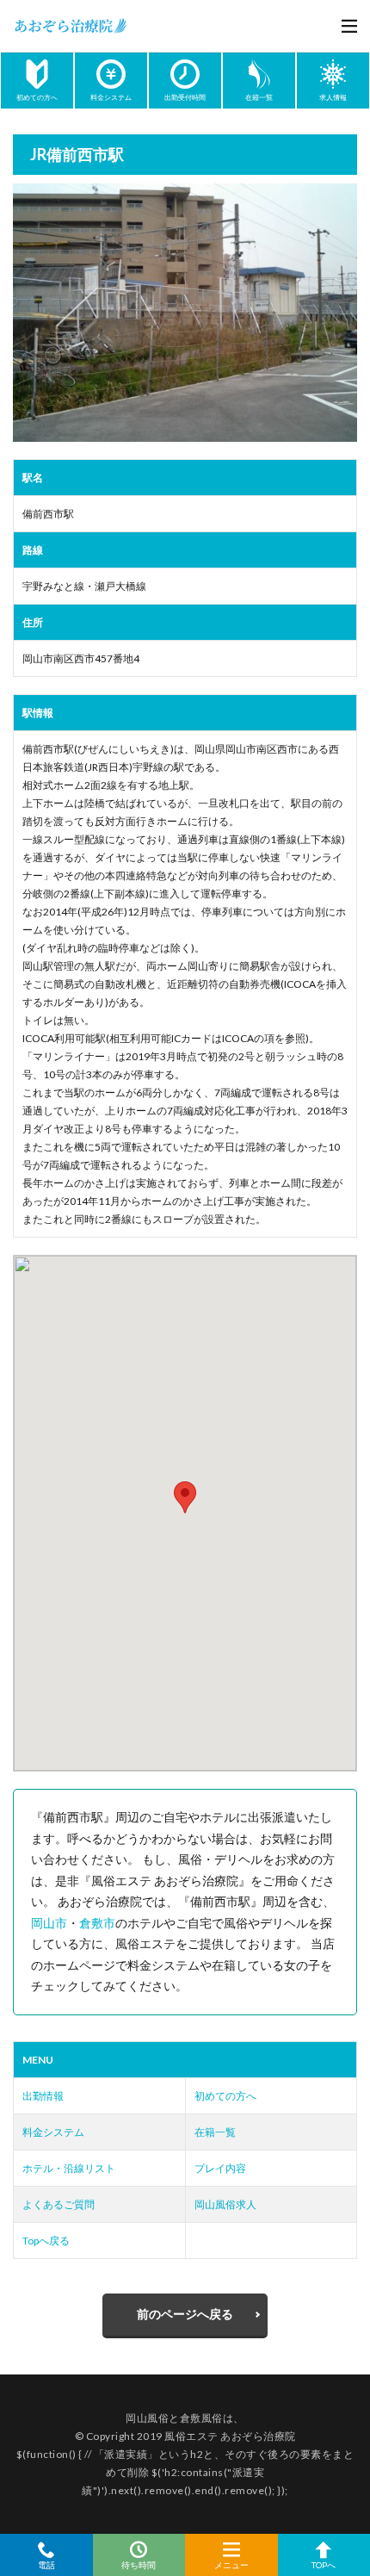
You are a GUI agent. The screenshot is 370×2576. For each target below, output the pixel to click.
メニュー (231, 2564)
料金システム (53, 2132)
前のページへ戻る (185, 2314)
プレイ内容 (220, 2168)
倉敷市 (97, 1923)
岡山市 (49, 1923)
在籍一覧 (215, 2132)
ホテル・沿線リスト (69, 2168)
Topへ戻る (46, 2241)
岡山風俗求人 (225, 2204)
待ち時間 (139, 2564)
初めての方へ (225, 2096)
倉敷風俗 (201, 2418)
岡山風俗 (147, 2418)
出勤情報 (43, 2096)
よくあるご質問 (59, 2204)
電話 (46, 2564)
